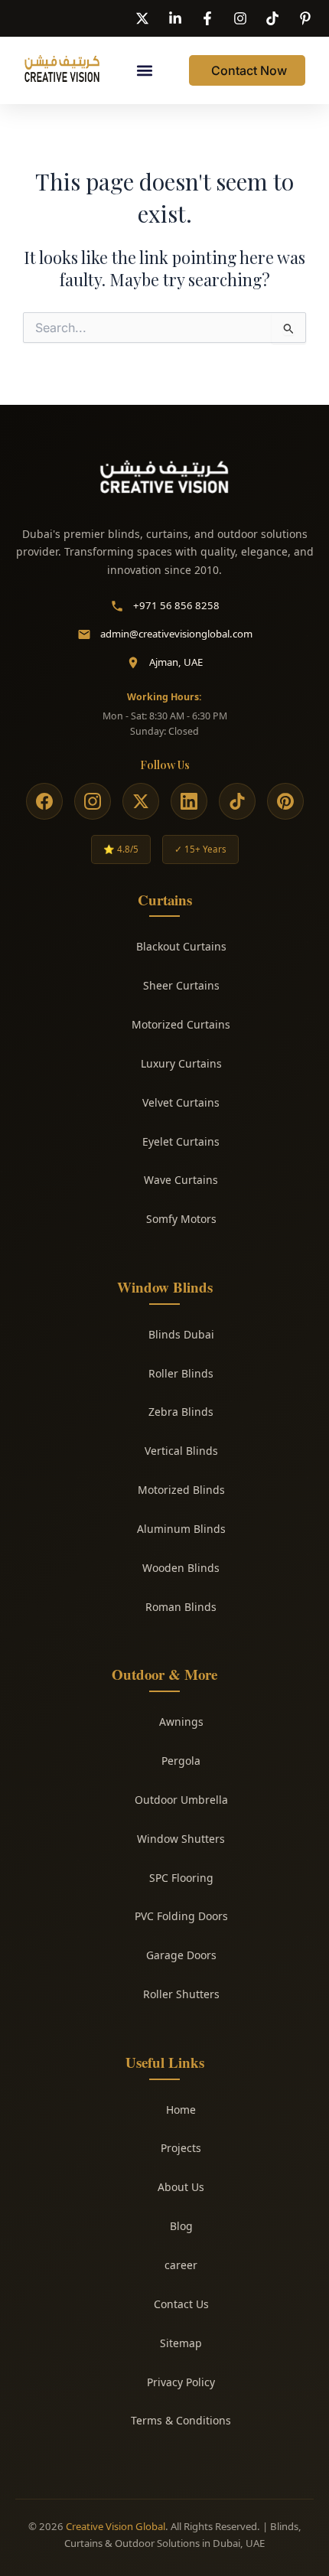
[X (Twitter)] (141, 801)
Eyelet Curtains (181, 1141)
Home (181, 2110)
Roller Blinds (181, 1373)
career (181, 2265)
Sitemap (181, 2343)
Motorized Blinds (181, 1490)
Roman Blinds (181, 1607)
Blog (181, 2226)
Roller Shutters (181, 1994)
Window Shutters (181, 1839)
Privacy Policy (181, 2382)
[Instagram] (93, 801)
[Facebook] (44, 801)
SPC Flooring (181, 1878)
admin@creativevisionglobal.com (176, 634)
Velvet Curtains (181, 1102)
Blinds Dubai (181, 1334)
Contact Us (181, 2304)
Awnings (181, 1722)
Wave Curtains (181, 1180)
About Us (181, 2187)
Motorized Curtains (181, 1024)
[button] (145, 71)
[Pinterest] (285, 801)
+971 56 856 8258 (176, 605)
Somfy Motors (181, 1219)
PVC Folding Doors (181, 1916)
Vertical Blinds (181, 1451)
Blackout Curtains (181, 946)
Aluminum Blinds (181, 1529)
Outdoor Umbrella (181, 1800)
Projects (181, 2148)
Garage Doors (181, 1955)
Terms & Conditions (181, 2420)
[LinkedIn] (189, 801)
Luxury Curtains (181, 1063)
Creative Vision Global (116, 2526)
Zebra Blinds (181, 1412)
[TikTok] (237, 801)
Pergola (181, 1761)
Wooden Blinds (181, 1568)
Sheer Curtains (181, 985)
